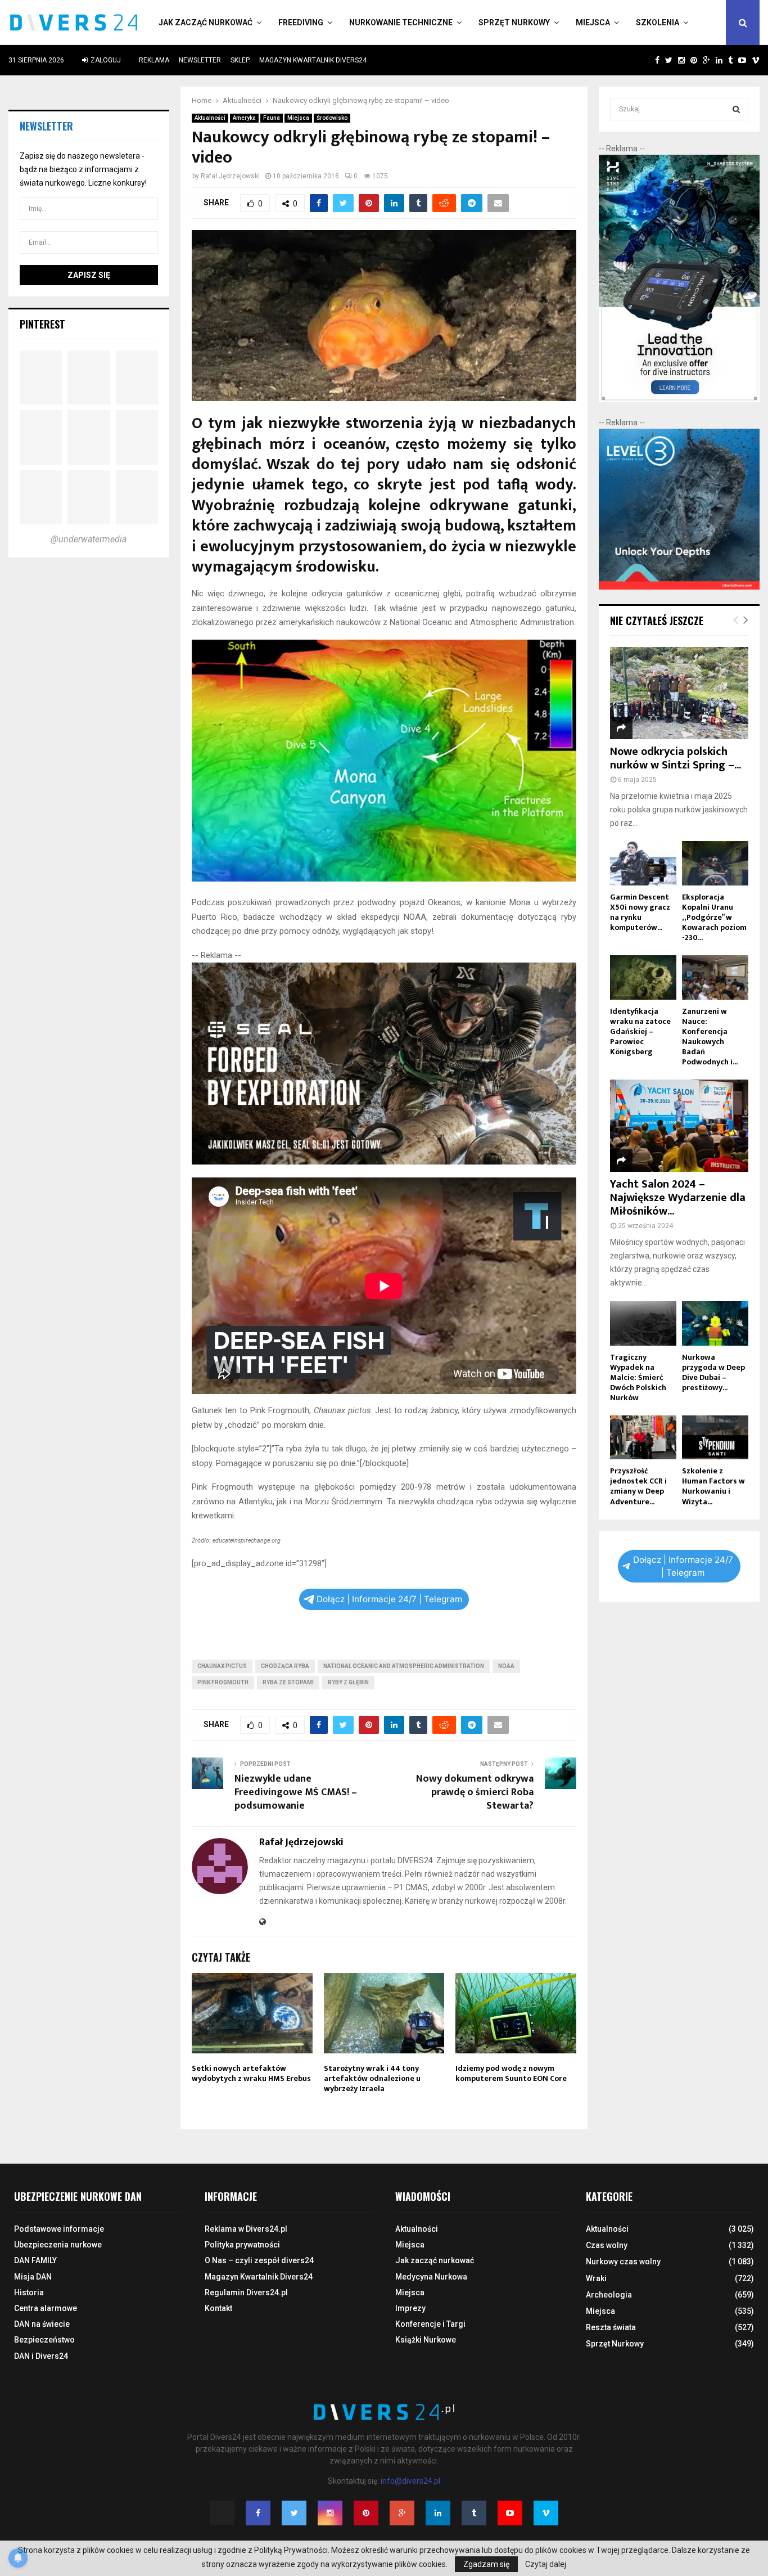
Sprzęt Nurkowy (514, 23)
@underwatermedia (89, 539)
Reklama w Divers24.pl (246, 2229)
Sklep (240, 60)
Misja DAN (33, 2277)
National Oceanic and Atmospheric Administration (404, 1666)
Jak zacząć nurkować (205, 23)
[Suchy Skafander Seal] (384, 1162)
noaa (506, 1666)
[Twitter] (294, 2513)
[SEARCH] (736, 109)
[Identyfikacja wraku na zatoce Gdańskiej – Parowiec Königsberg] (643, 977)
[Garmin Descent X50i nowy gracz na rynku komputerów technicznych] (643, 863)
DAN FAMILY (35, 2260)
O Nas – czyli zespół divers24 (259, 2260)
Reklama (154, 60)
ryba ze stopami (288, 1682)
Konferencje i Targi (430, 2324)
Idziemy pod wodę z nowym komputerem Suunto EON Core (511, 2073)
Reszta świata (611, 2327)
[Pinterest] (366, 2513)
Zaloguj (105, 60)
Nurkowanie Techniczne (401, 23)
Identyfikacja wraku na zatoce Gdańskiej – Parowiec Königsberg (640, 1031)
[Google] (402, 2513)
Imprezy (410, 2308)
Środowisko (332, 118)
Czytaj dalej (546, 2564)
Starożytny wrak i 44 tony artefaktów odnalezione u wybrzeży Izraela (372, 2078)
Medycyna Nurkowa (431, 2277)
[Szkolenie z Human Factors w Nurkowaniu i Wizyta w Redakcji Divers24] (715, 1438)
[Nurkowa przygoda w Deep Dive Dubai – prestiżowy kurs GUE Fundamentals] (715, 1323)
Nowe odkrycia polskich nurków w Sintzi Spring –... (676, 758)
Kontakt (218, 2308)
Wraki (596, 2278)
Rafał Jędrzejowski (230, 176)
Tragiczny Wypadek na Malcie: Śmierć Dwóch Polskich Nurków (638, 1377)
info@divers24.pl (410, 2481)
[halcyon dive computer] (679, 399)
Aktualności (210, 118)
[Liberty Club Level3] (679, 587)
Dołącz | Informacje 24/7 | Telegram (389, 1599)
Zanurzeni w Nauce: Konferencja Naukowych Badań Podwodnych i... (710, 1037)
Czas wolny (607, 2245)
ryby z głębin (348, 1682)
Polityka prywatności (242, 2245)
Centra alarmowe (46, 2308)
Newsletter (200, 60)
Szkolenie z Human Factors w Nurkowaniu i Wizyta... (713, 1486)
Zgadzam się (486, 2564)
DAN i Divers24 (41, 2356)
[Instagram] (330, 2513)
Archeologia (609, 2295)
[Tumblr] (474, 2513)
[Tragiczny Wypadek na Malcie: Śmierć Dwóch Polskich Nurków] (643, 1323)
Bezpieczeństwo (44, 2340)
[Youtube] (510, 2513)
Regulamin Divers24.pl (246, 2292)
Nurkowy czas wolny (623, 2262)
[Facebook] (258, 2513)
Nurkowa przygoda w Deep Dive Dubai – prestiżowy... (713, 1372)
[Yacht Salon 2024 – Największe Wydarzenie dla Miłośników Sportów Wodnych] (679, 1126)
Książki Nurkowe (426, 2340)
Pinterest (42, 324)
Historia (29, 2292)
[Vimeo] (546, 2513)
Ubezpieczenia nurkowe (58, 2245)
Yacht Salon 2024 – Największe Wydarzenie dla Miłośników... (678, 1198)
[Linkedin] (438, 2513)
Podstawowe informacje (59, 2229)
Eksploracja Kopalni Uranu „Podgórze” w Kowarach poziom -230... (714, 917)
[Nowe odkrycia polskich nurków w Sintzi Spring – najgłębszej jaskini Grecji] (679, 693)
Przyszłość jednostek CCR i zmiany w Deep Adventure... (638, 1486)
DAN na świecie (42, 2324)
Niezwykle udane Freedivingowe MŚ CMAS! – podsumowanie (296, 1792)
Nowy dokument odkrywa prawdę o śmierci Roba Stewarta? (475, 1792)
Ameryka (244, 118)
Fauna (272, 118)
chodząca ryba (285, 1666)
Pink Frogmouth (223, 1682)
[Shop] (646, 60)
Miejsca (593, 23)
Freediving (301, 23)
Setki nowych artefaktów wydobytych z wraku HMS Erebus (251, 2073)
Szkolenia (658, 23)
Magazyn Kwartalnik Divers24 (313, 60)
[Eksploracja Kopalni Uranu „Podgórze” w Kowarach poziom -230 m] (715, 863)
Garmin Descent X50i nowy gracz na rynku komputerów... (640, 912)
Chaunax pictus (222, 1666)
